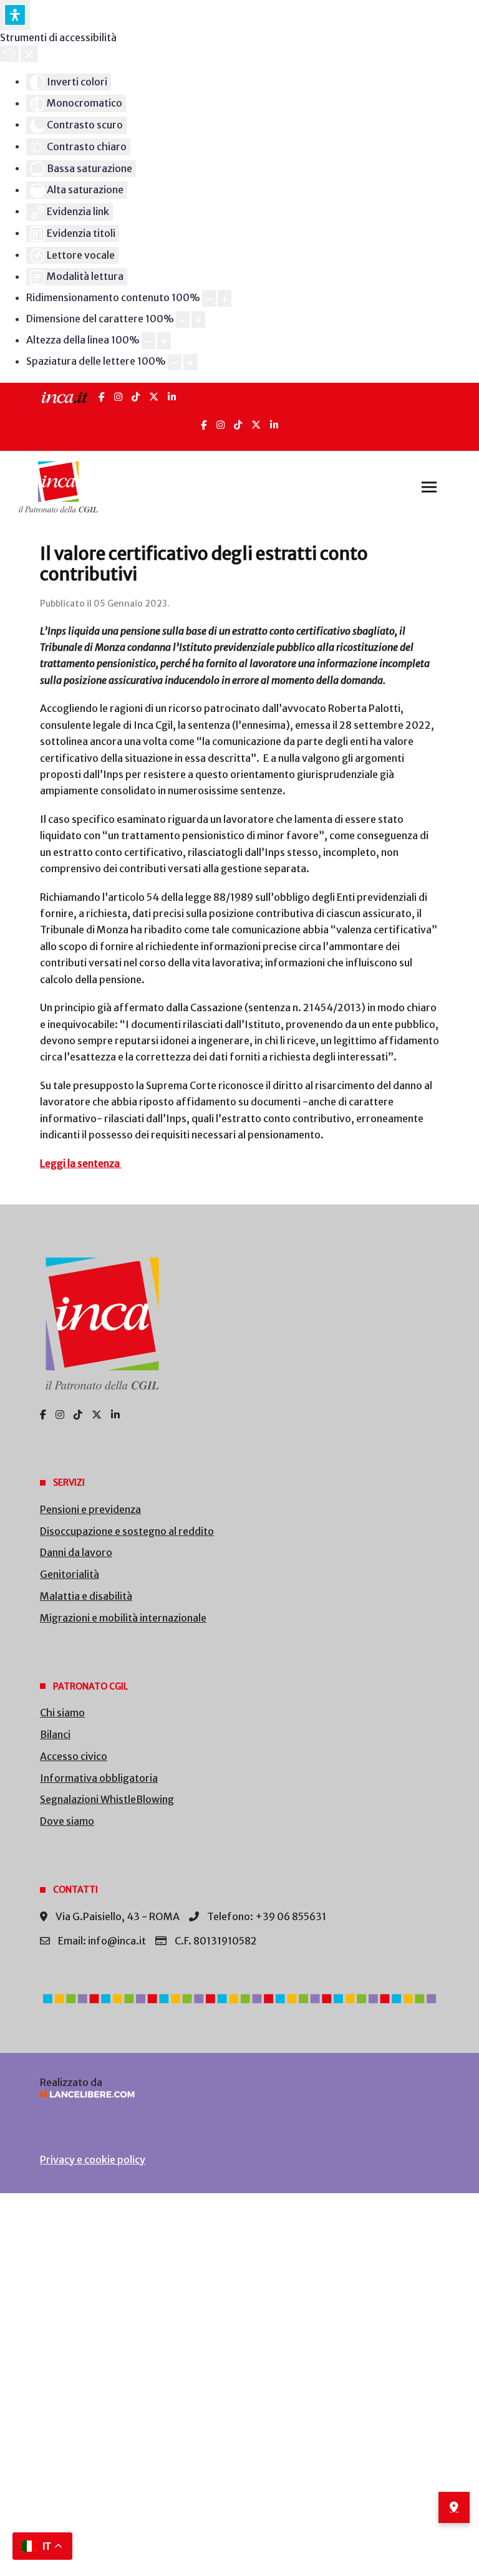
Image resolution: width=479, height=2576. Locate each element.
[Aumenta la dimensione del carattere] (198, 320)
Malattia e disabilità (86, 1596)
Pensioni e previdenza (90, 1509)
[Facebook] (102, 397)
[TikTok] (136, 397)
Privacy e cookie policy (93, 2160)
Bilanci (55, 1734)
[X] (154, 397)
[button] (429, 487)
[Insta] (220, 425)
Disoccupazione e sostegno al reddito (127, 1531)
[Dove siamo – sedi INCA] (454, 2507)
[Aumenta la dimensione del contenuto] (225, 298)
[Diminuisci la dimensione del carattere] (183, 320)
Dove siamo (67, 1821)
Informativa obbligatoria (99, 1778)
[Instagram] (118, 397)
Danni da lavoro (76, 1552)
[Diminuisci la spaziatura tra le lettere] (175, 363)
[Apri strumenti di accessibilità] (15, 15)
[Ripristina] (9, 54)
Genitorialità (70, 1574)
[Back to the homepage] (58, 487)
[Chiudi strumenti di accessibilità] (29, 54)
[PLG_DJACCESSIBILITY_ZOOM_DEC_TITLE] (209, 298)
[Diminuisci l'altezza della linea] (148, 341)
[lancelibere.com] (239, 2094)
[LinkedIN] (172, 397)
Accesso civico (74, 1756)
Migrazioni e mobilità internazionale (123, 1618)
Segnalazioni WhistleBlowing (107, 1799)
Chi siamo (62, 1713)
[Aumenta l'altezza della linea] (164, 341)
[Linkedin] (274, 425)
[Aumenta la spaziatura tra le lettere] (190, 363)
